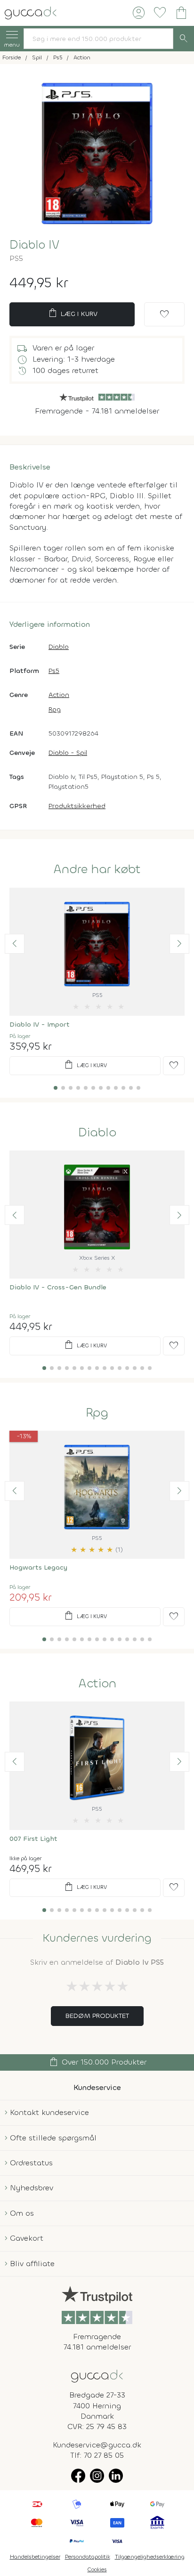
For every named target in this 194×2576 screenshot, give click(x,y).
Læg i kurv (72, 313)
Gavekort (27, 2238)
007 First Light (33, 1839)
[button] (15, 944)
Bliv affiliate (32, 2264)
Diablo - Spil (68, 753)
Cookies (97, 2569)
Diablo (59, 647)
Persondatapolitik (88, 2557)
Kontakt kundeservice (49, 2112)
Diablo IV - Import (40, 1025)
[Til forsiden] (31, 12)
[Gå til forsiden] (97, 2375)
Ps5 (54, 671)
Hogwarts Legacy (38, 1567)
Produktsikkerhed (77, 806)
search (184, 39)
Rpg (55, 709)
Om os (22, 2213)
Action (59, 695)
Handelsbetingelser (35, 2557)
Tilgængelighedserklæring (150, 2557)
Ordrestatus (31, 2163)
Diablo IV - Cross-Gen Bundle (58, 1287)
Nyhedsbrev (32, 2188)
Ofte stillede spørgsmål (53, 2138)
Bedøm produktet (97, 2016)
